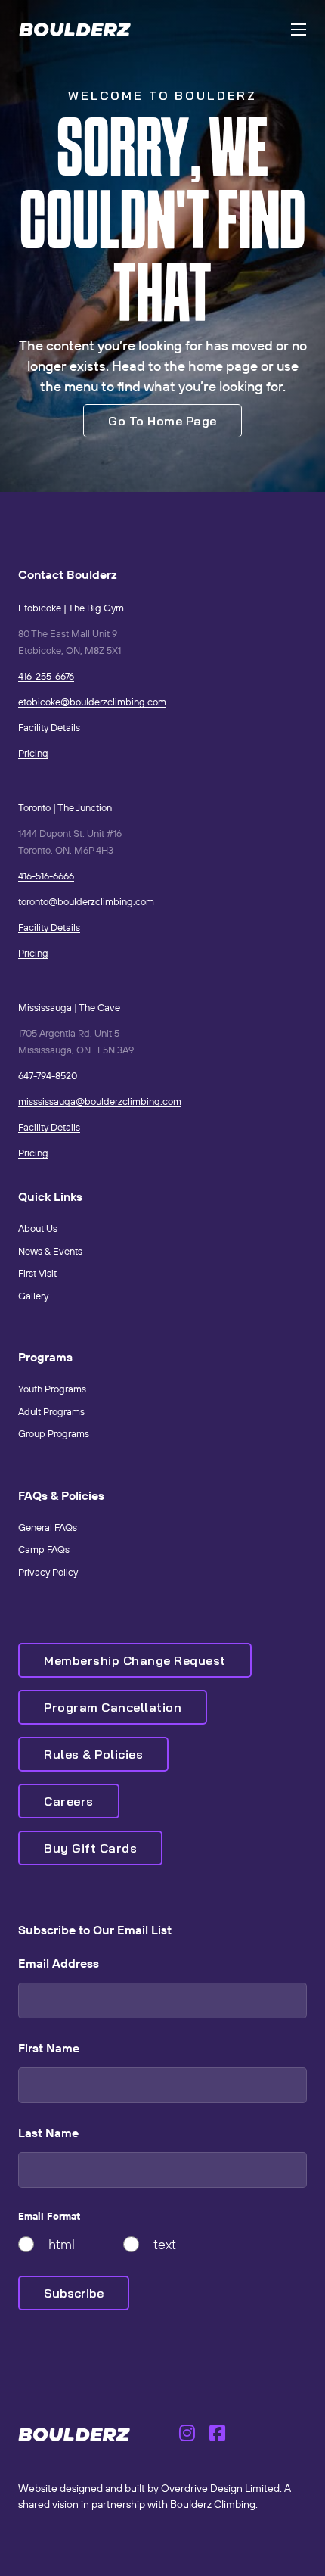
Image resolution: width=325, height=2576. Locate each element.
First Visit (37, 1273)
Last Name (48, 2133)
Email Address (59, 1963)
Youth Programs (52, 1389)
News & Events (50, 1251)
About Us (38, 1228)
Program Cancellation (113, 1707)
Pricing (33, 753)
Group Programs (54, 1433)
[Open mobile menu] (299, 30)
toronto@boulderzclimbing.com (86, 901)
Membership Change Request (135, 1660)
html (62, 2244)
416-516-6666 (46, 876)
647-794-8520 (48, 1075)
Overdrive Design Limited (220, 2488)
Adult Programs (51, 1411)
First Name (49, 2048)
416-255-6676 (46, 676)
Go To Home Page (162, 421)
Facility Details (49, 727)
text (165, 2244)
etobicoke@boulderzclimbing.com (92, 702)
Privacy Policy (48, 1572)
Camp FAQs (44, 1549)
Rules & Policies (93, 1754)
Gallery (33, 1296)
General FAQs (48, 1527)
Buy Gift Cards (90, 1848)
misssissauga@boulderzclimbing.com (100, 1101)
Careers (69, 1801)
